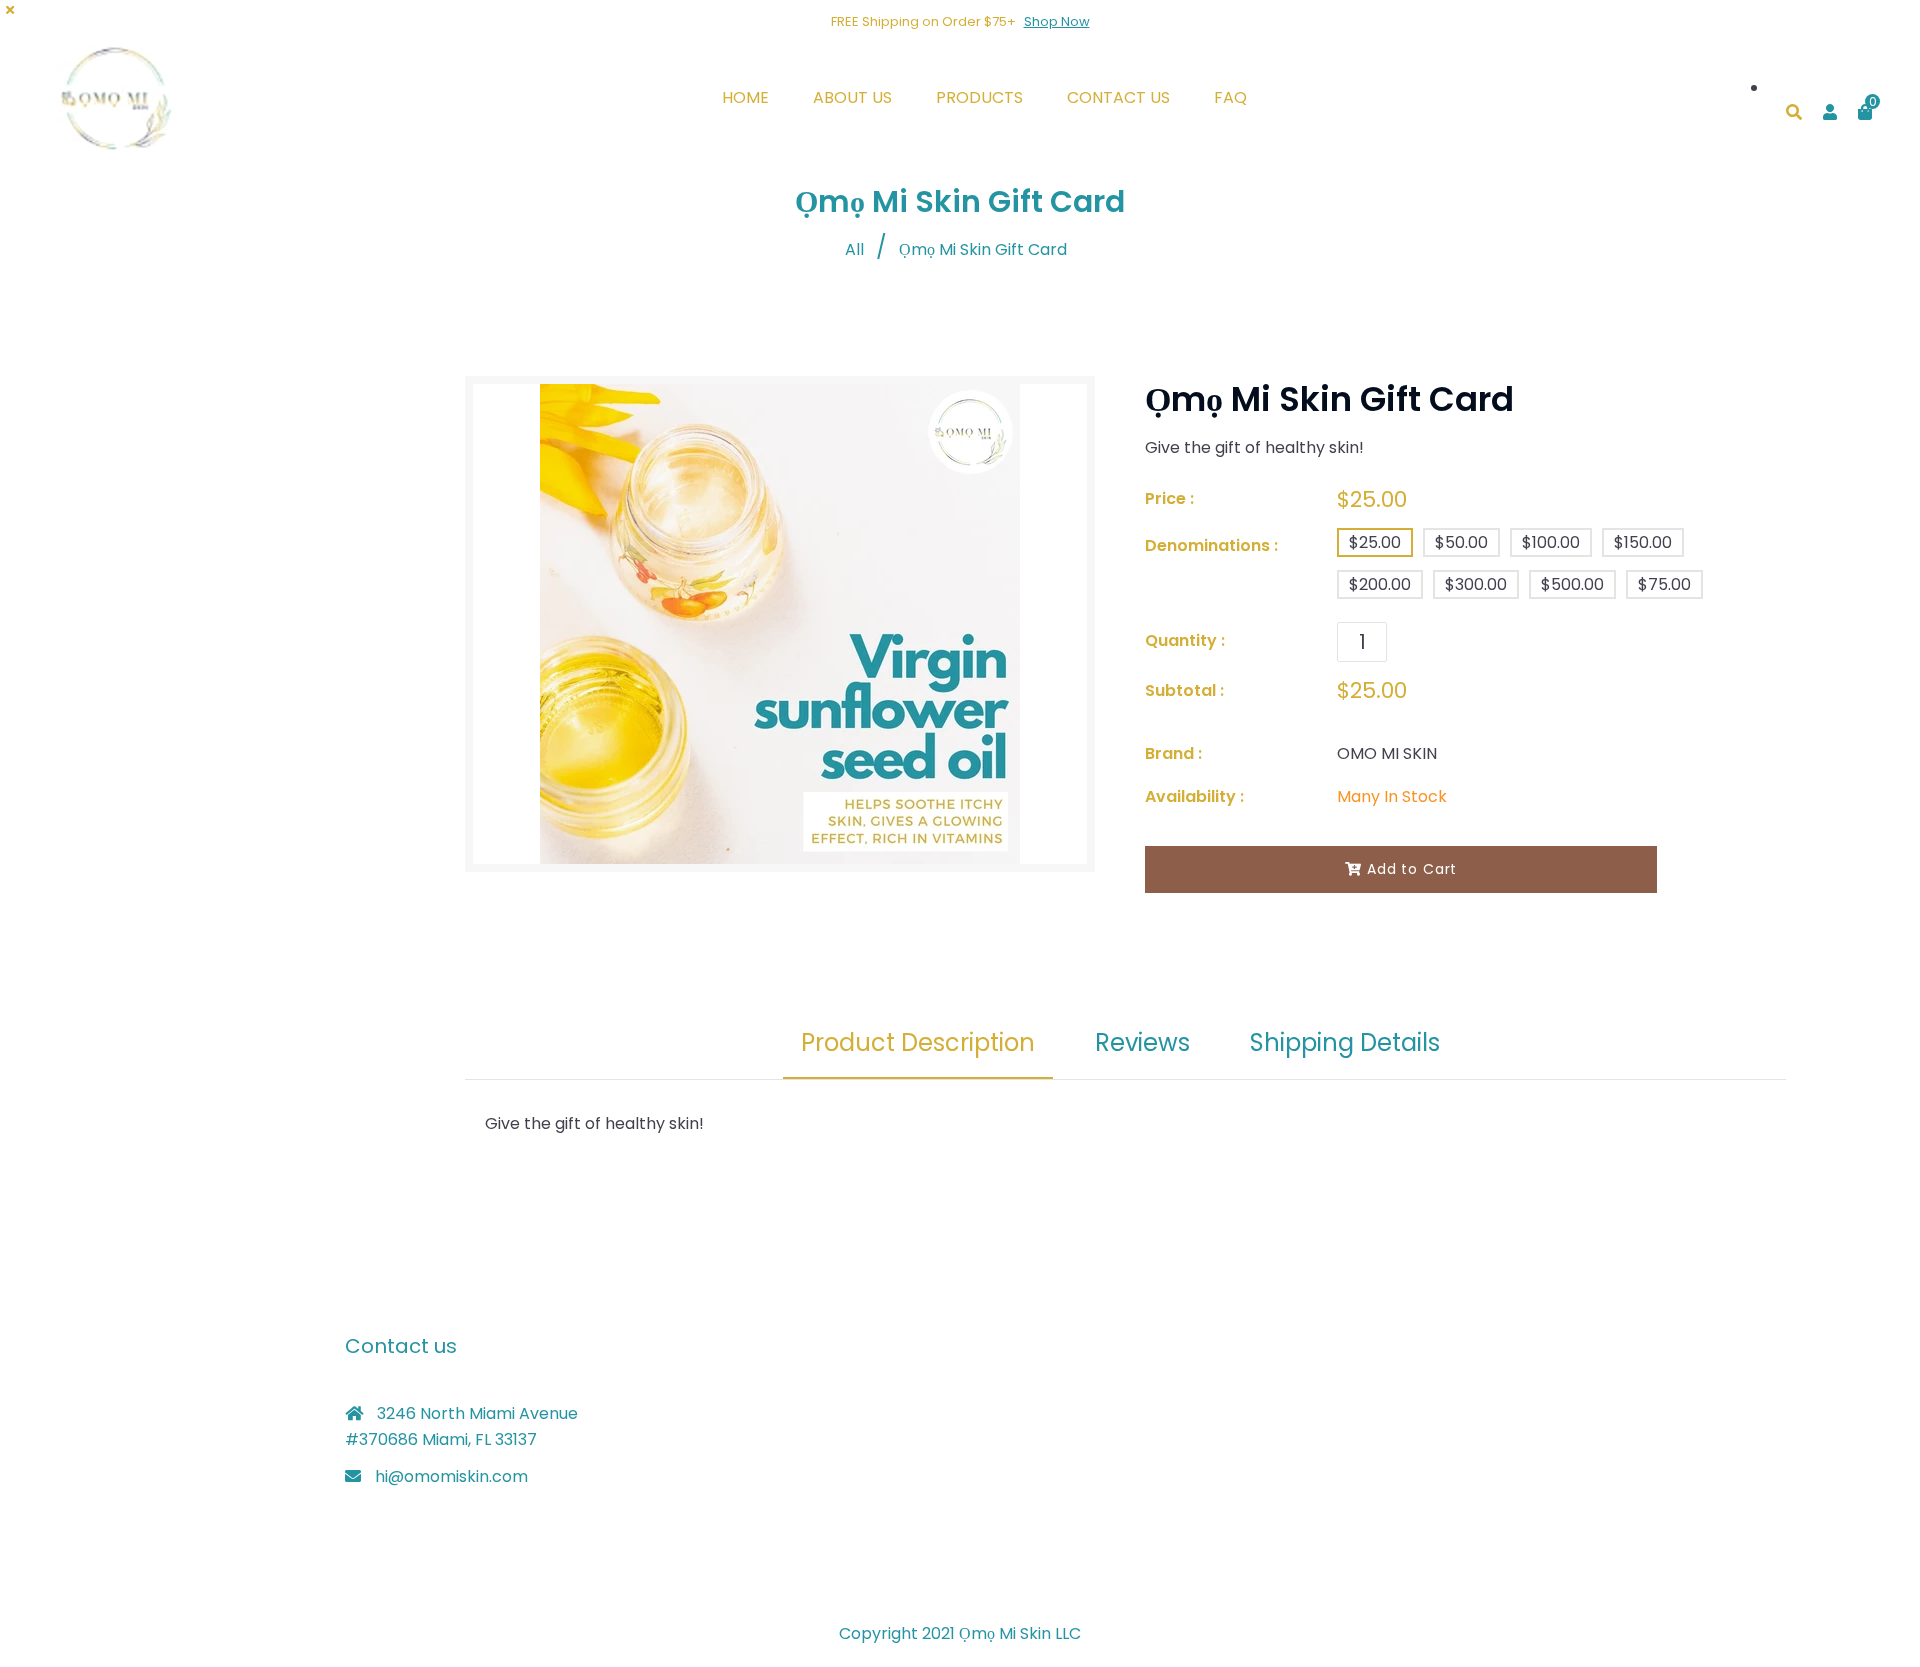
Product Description (918, 1042)
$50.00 (1461, 542)
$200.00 (1380, 584)
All (854, 249)
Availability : (1194, 796)
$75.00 (1664, 584)
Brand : (1173, 753)
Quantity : (1185, 640)
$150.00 (1643, 542)
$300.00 (1476, 584)
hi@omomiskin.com (451, 1476)
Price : (1169, 498)
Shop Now (1057, 21)
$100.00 (1551, 542)
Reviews (1142, 1042)
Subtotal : (1184, 690)
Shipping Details (1345, 1042)
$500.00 (1572, 584)
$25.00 (1375, 542)
